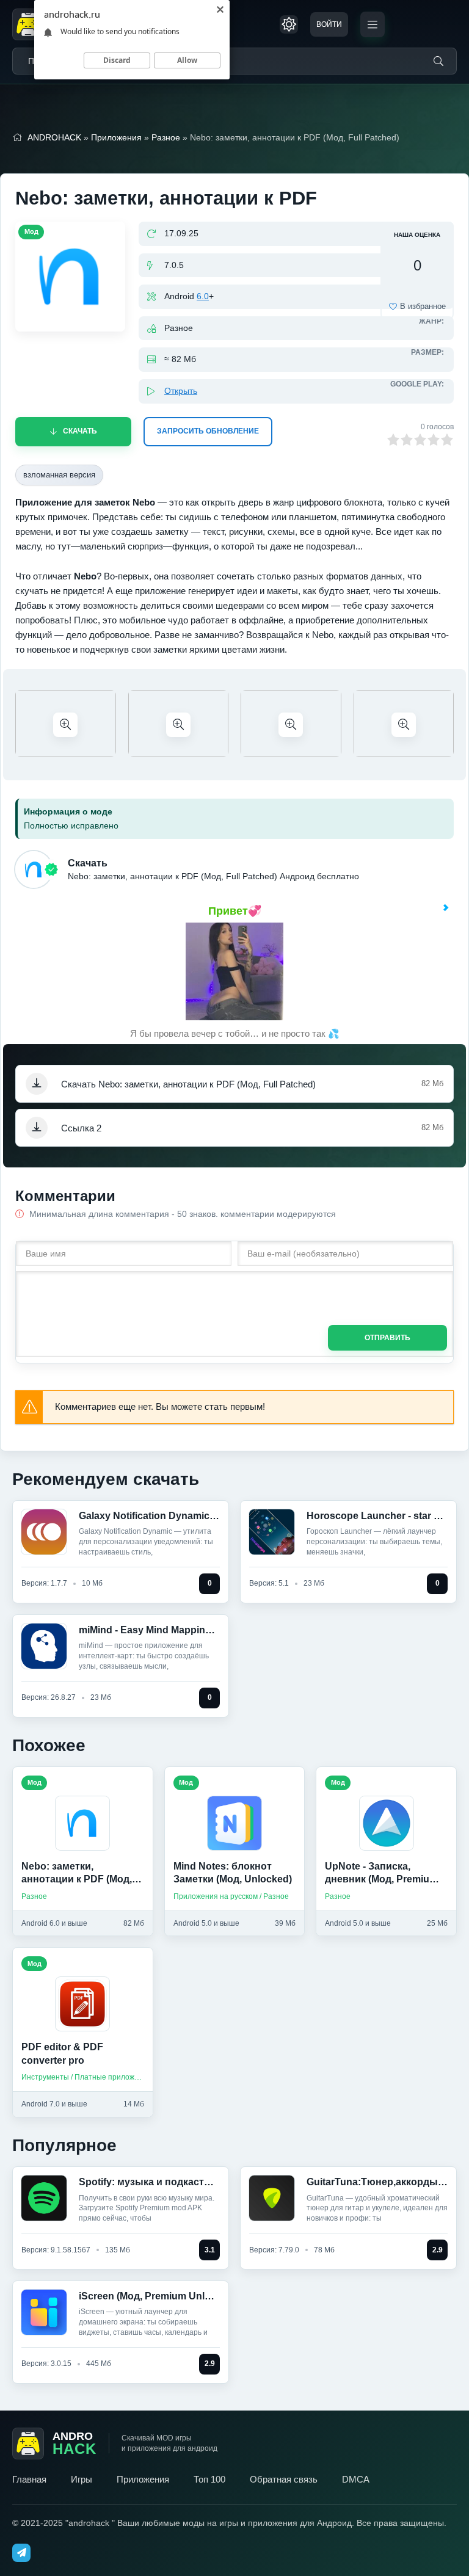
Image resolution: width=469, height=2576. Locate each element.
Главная (29, 2479)
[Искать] (438, 61)
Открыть (181, 391)
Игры (82, 2479)
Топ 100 (209, 2479)
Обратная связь (284, 2479)
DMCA (356, 2479)
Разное (166, 137)
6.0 (203, 296)
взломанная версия (59, 475)
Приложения (116, 137)
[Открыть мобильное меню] (373, 24)
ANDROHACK (54, 137)
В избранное (423, 306)
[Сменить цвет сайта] (289, 24)
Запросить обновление (208, 431)
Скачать (80, 431)
